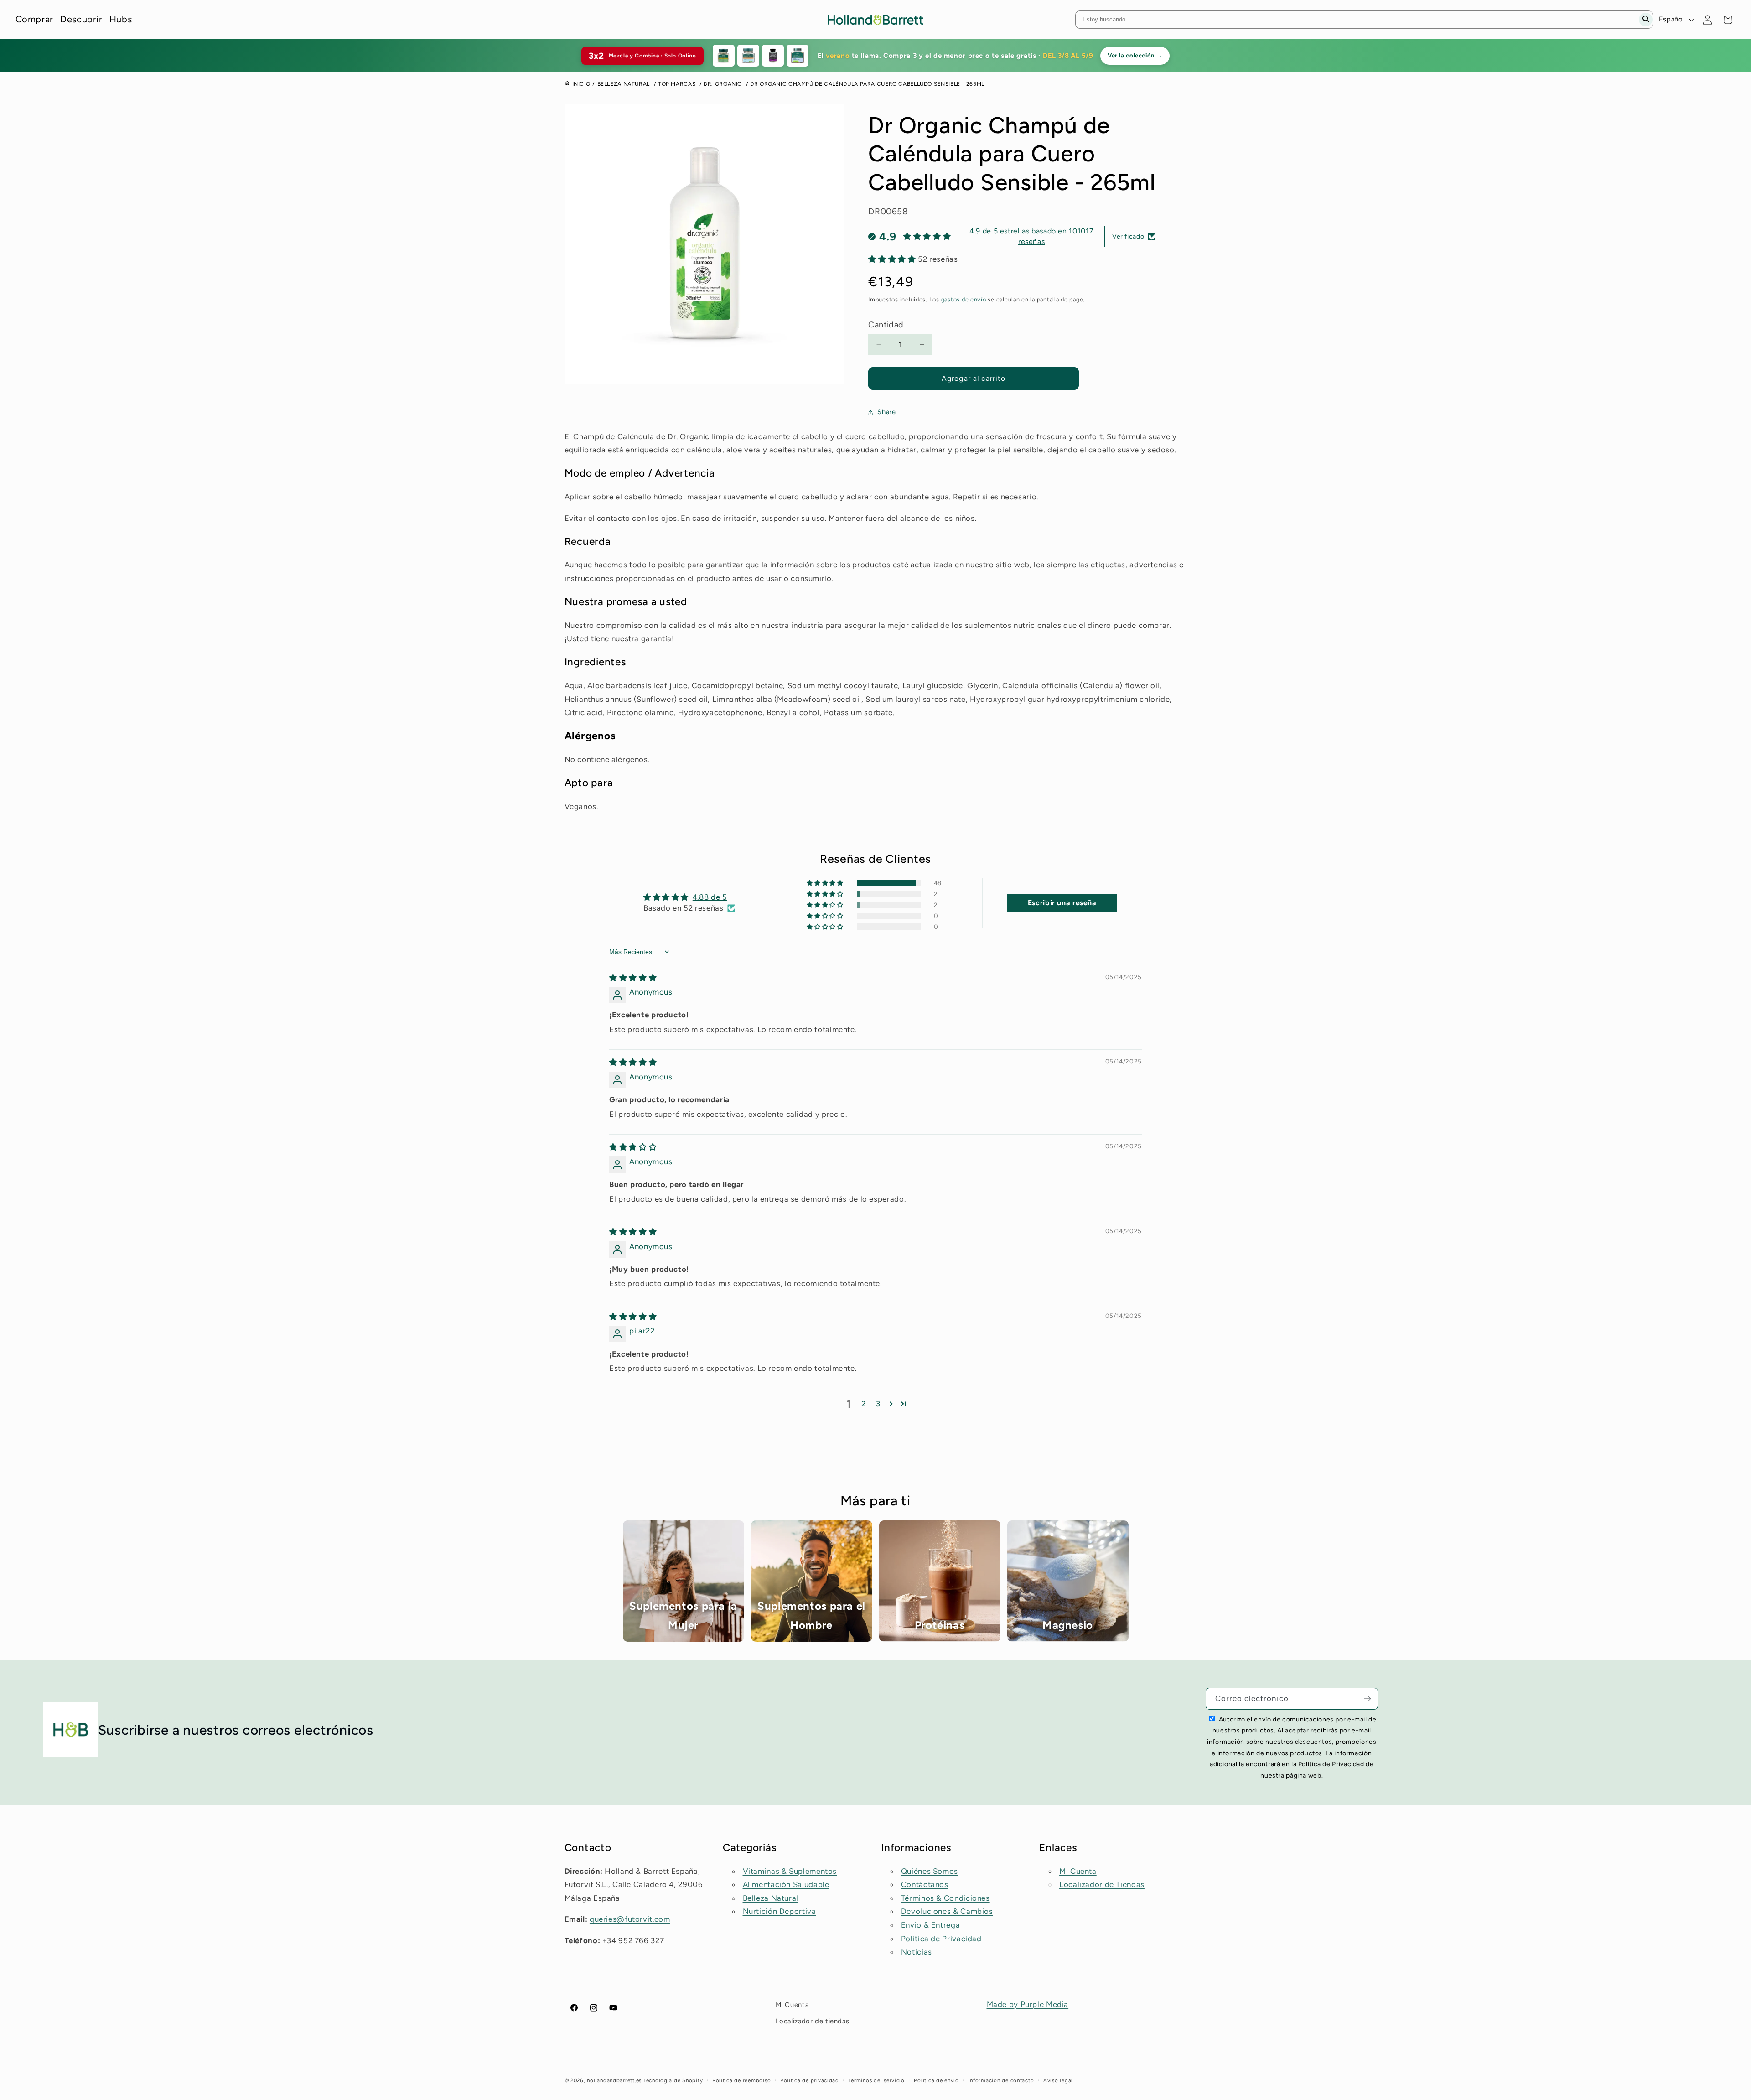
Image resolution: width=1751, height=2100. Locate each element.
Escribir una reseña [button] (1062, 903)
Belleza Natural (771, 1898)
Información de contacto (1001, 2080)
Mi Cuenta (1078, 1871)
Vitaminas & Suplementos (790, 1871)
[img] (633, 978)
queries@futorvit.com (630, 1919)
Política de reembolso (741, 2080)
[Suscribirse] (1368, 1698)
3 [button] (878, 1404)
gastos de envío (964, 299)
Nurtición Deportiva (780, 1911)
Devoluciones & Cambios (947, 1911)
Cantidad (886, 325)
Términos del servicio (876, 2080)
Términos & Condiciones (945, 1898)
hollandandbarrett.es (614, 2080)
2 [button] (864, 1404)
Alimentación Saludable (786, 1884)
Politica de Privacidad (941, 1939)
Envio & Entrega (930, 1925)
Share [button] (886, 412)
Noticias (917, 1952)
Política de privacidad (810, 2080)
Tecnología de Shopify (673, 2080)
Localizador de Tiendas (1102, 1884)
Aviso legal (1058, 2080)
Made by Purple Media (1028, 2004)
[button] (893, 259)
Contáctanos (925, 1884)
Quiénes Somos (930, 1871)
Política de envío (936, 2080)
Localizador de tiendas (813, 2021)
